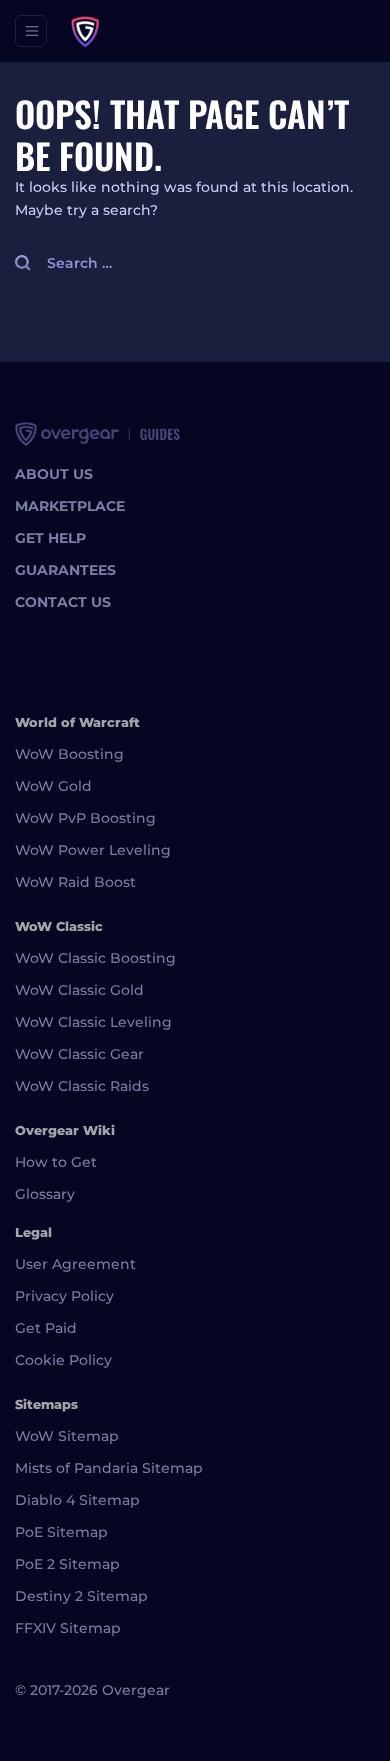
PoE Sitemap (61, 1532)
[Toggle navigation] (31, 31)
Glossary (45, 1194)
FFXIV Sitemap (68, 1628)
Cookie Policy (63, 1360)
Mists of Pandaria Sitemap (109, 1468)
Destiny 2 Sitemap (81, 1596)
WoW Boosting (69, 754)
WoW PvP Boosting (85, 818)
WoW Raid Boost (75, 882)
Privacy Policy (64, 1296)
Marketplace (70, 506)
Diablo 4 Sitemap (77, 1500)
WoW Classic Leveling (93, 1022)
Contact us (63, 602)
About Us (54, 474)
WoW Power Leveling (93, 850)
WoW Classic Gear (79, 1054)
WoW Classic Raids (82, 1086)
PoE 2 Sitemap (67, 1564)
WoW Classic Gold (79, 990)
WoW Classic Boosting (95, 958)
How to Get (56, 1162)
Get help (50, 538)
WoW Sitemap (67, 1436)
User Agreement (75, 1264)
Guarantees (65, 570)
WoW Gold (53, 786)
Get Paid (46, 1328)
